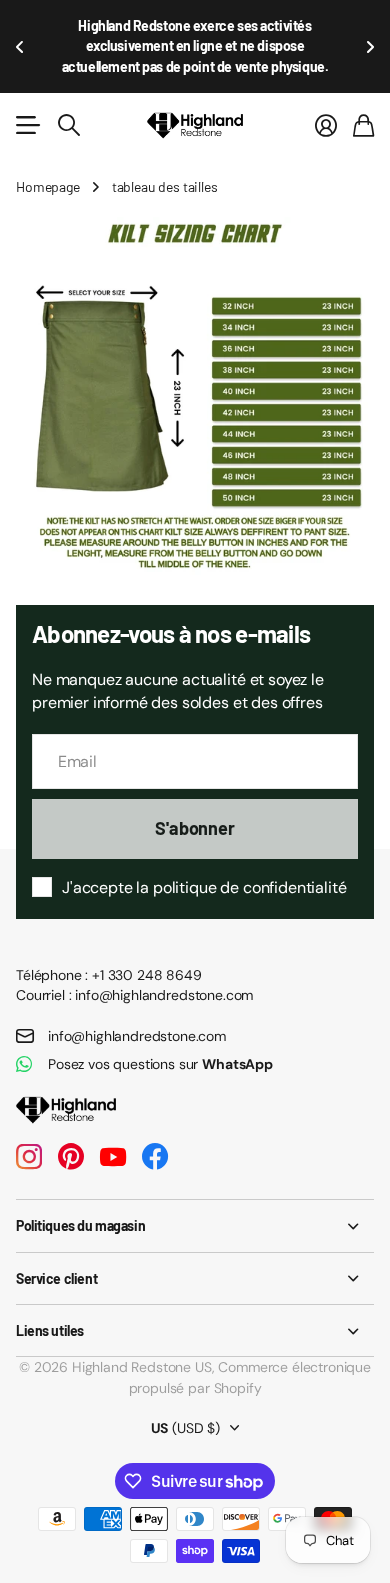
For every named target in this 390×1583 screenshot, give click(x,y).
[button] (20, 46)
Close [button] (195, 1225)
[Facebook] (155, 1157)
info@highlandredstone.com (137, 1036)
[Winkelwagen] (363, 125)
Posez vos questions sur (160, 1064)
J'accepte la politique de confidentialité (204, 887)
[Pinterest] (71, 1157)
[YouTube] (113, 1157)
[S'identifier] (326, 125)
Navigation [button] (27, 125)
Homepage (48, 186)
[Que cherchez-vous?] (69, 125)
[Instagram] (29, 1157)
